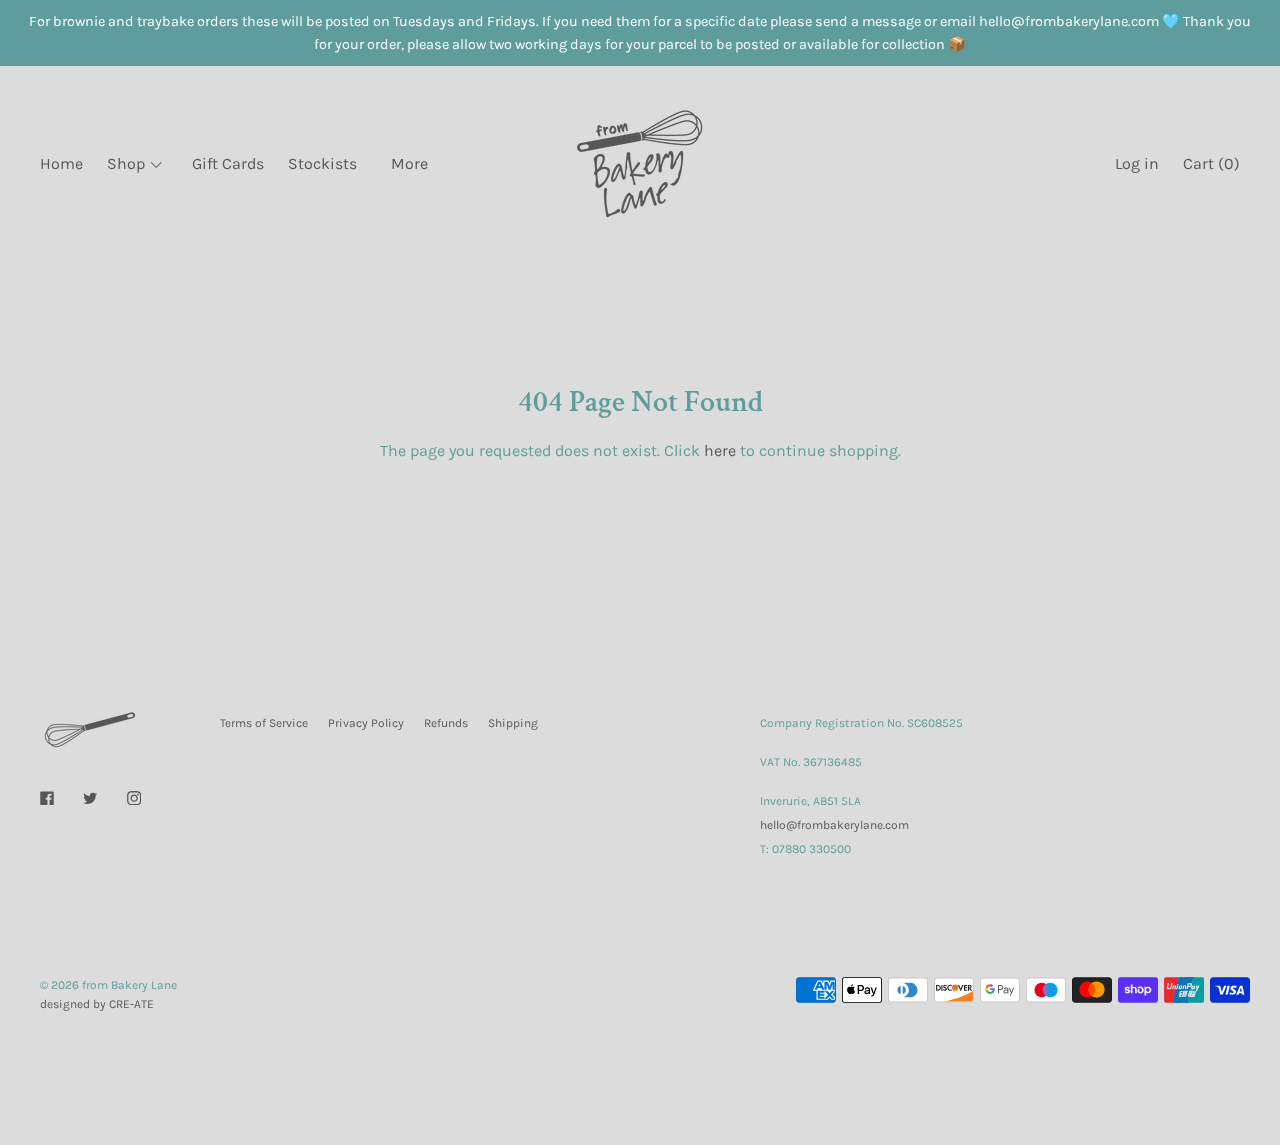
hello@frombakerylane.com (834, 825)
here (720, 450)
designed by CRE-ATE (97, 1004)
